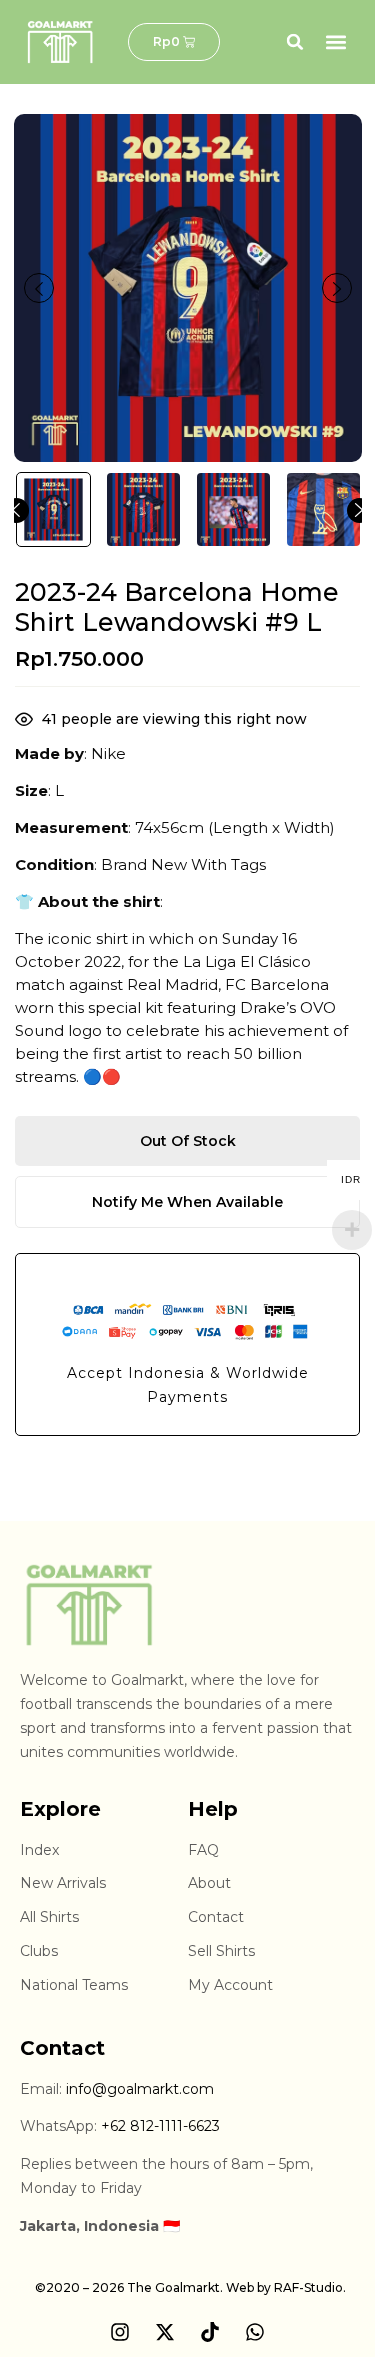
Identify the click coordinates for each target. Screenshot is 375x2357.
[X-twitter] (165, 2332)
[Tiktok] (210, 2332)
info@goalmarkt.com (140, 2089)
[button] (295, 42)
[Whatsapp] (255, 2332)
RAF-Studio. (310, 2287)
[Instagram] (120, 2332)
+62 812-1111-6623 (160, 2126)
